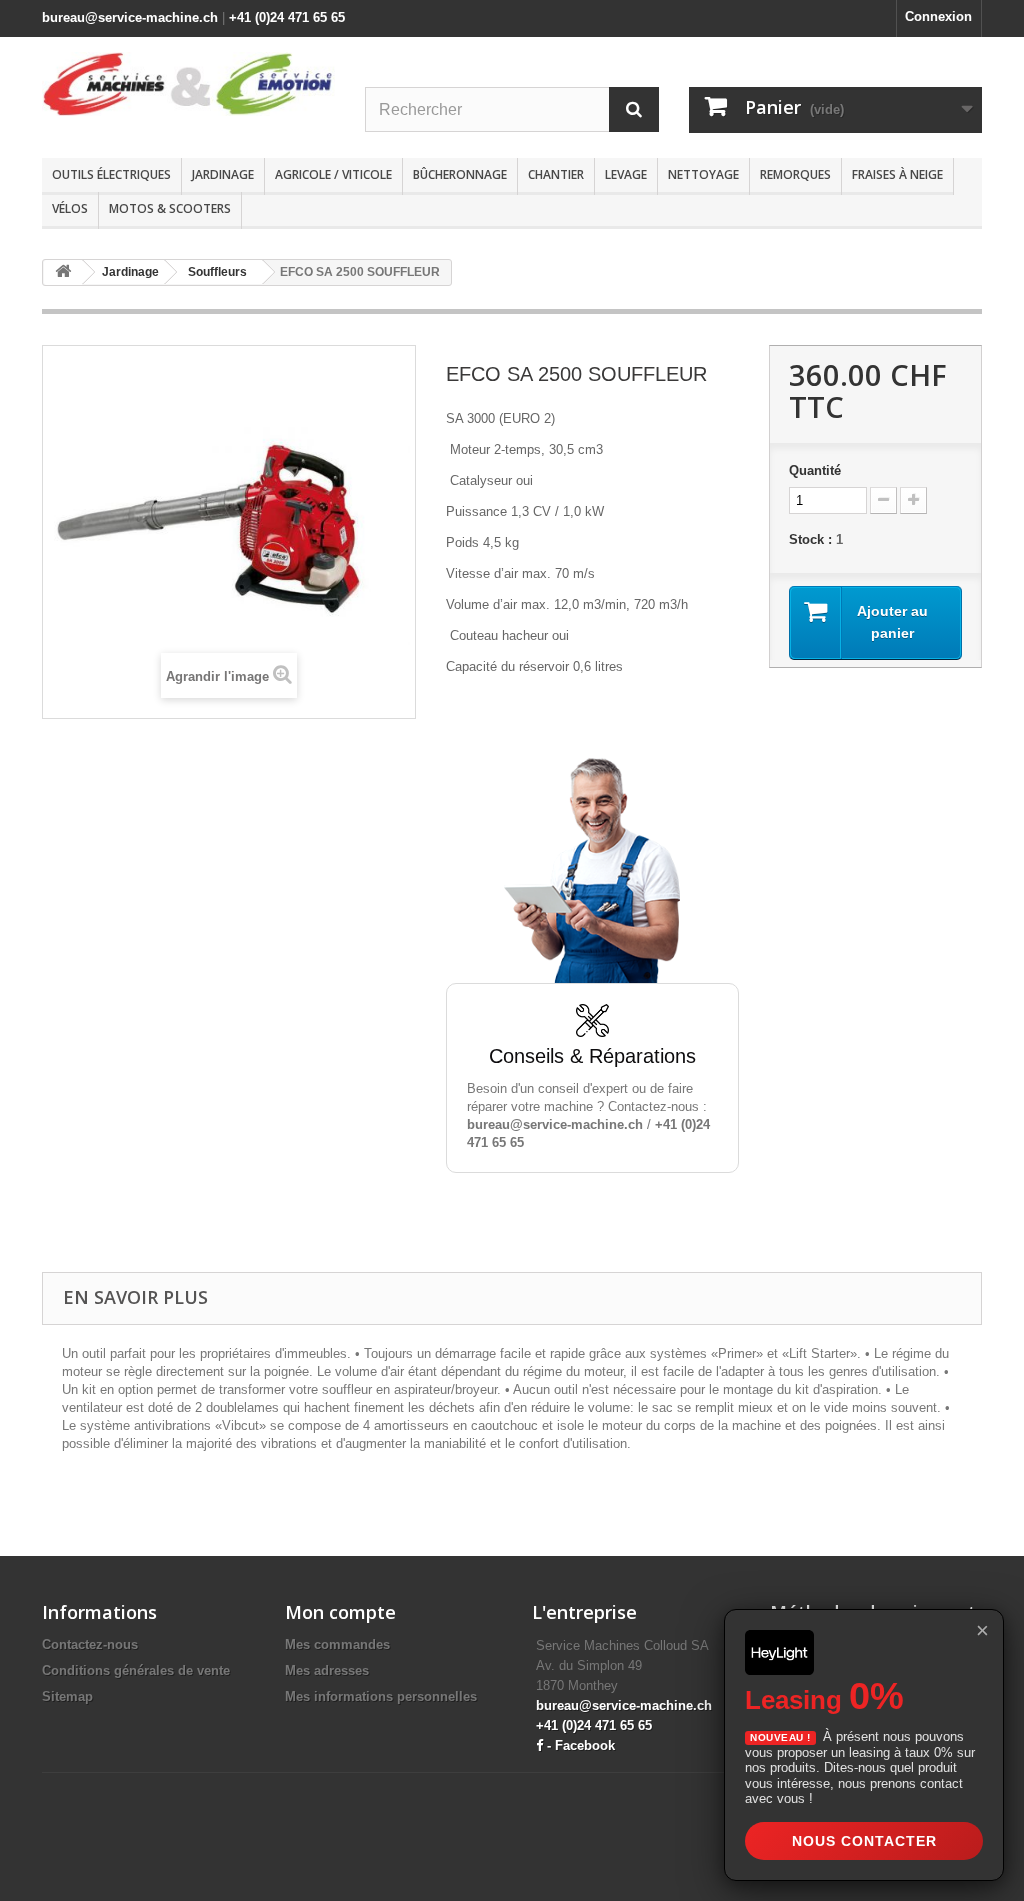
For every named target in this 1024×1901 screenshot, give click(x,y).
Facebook (585, 1745)
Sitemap (67, 1696)
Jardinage (223, 174)
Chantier (556, 174)
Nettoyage (703, 174)
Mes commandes (337, 1644)
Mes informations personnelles (381, 1696)
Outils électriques (111, 174)
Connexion (938, 16)
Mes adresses (327, 1670)
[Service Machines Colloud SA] (188, 84)
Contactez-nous (90, 1644)
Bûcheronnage (460, 174)
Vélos (70, 208)
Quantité (815, 470)
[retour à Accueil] (63, 272)
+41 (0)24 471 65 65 (287, 17)
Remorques (795, 174)
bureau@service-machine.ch (130, 17)
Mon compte (340, 1612)
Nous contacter (864, 1841)
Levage (626, 174)
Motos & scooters (170, 208)
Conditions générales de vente (136, 1670)
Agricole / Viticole (333, 174)
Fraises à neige (897, 174)
